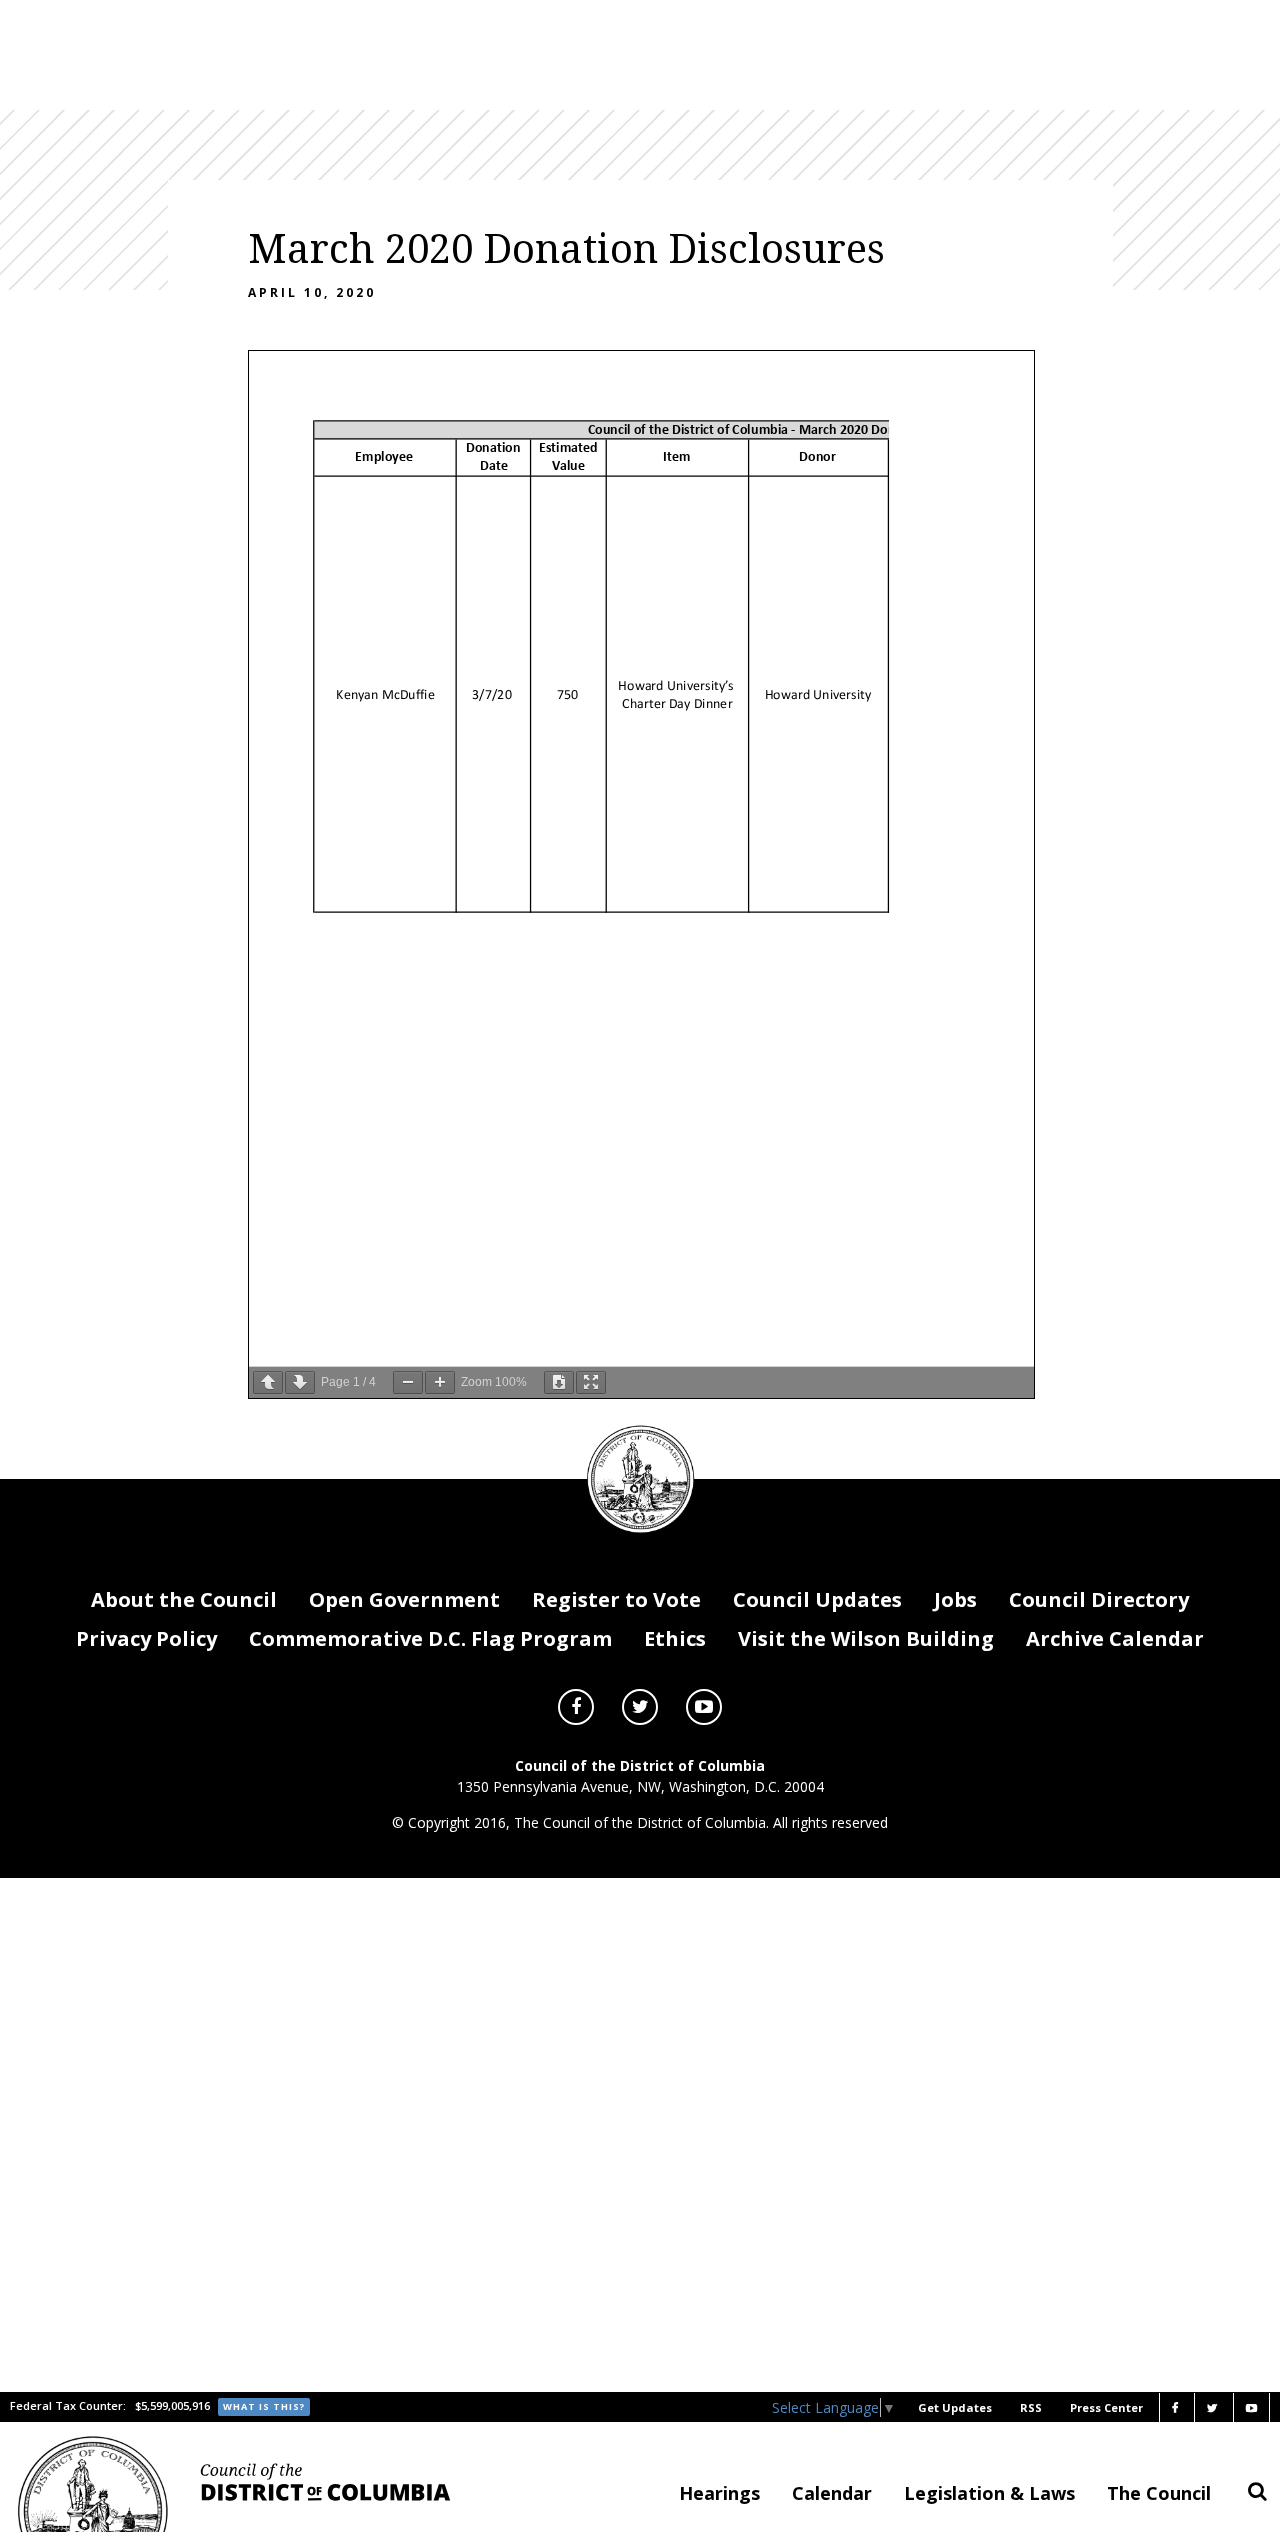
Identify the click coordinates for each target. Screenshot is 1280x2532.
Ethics (675, 1638)
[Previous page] (268, 1382)
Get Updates (955, 2407)
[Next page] (300, 1382)
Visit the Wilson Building (866, 1638)
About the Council (184, 1599)
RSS (1031, 2407)
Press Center (1106, 2407)
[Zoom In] (440, 1382)
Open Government (404, 1599)
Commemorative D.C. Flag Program (430, 1638)
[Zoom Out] (408, 1382)
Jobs (955, 1599)
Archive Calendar (1115, 1638)
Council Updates (817, 1599)
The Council (1159, 2493)
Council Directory (1099, 1599)
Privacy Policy (146, 1638)
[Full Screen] (591, 1382)
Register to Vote (616, 1599)
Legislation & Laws (989, 2493)
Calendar (832, 2493)
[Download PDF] (559, 1382)
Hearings (719, 2493)
